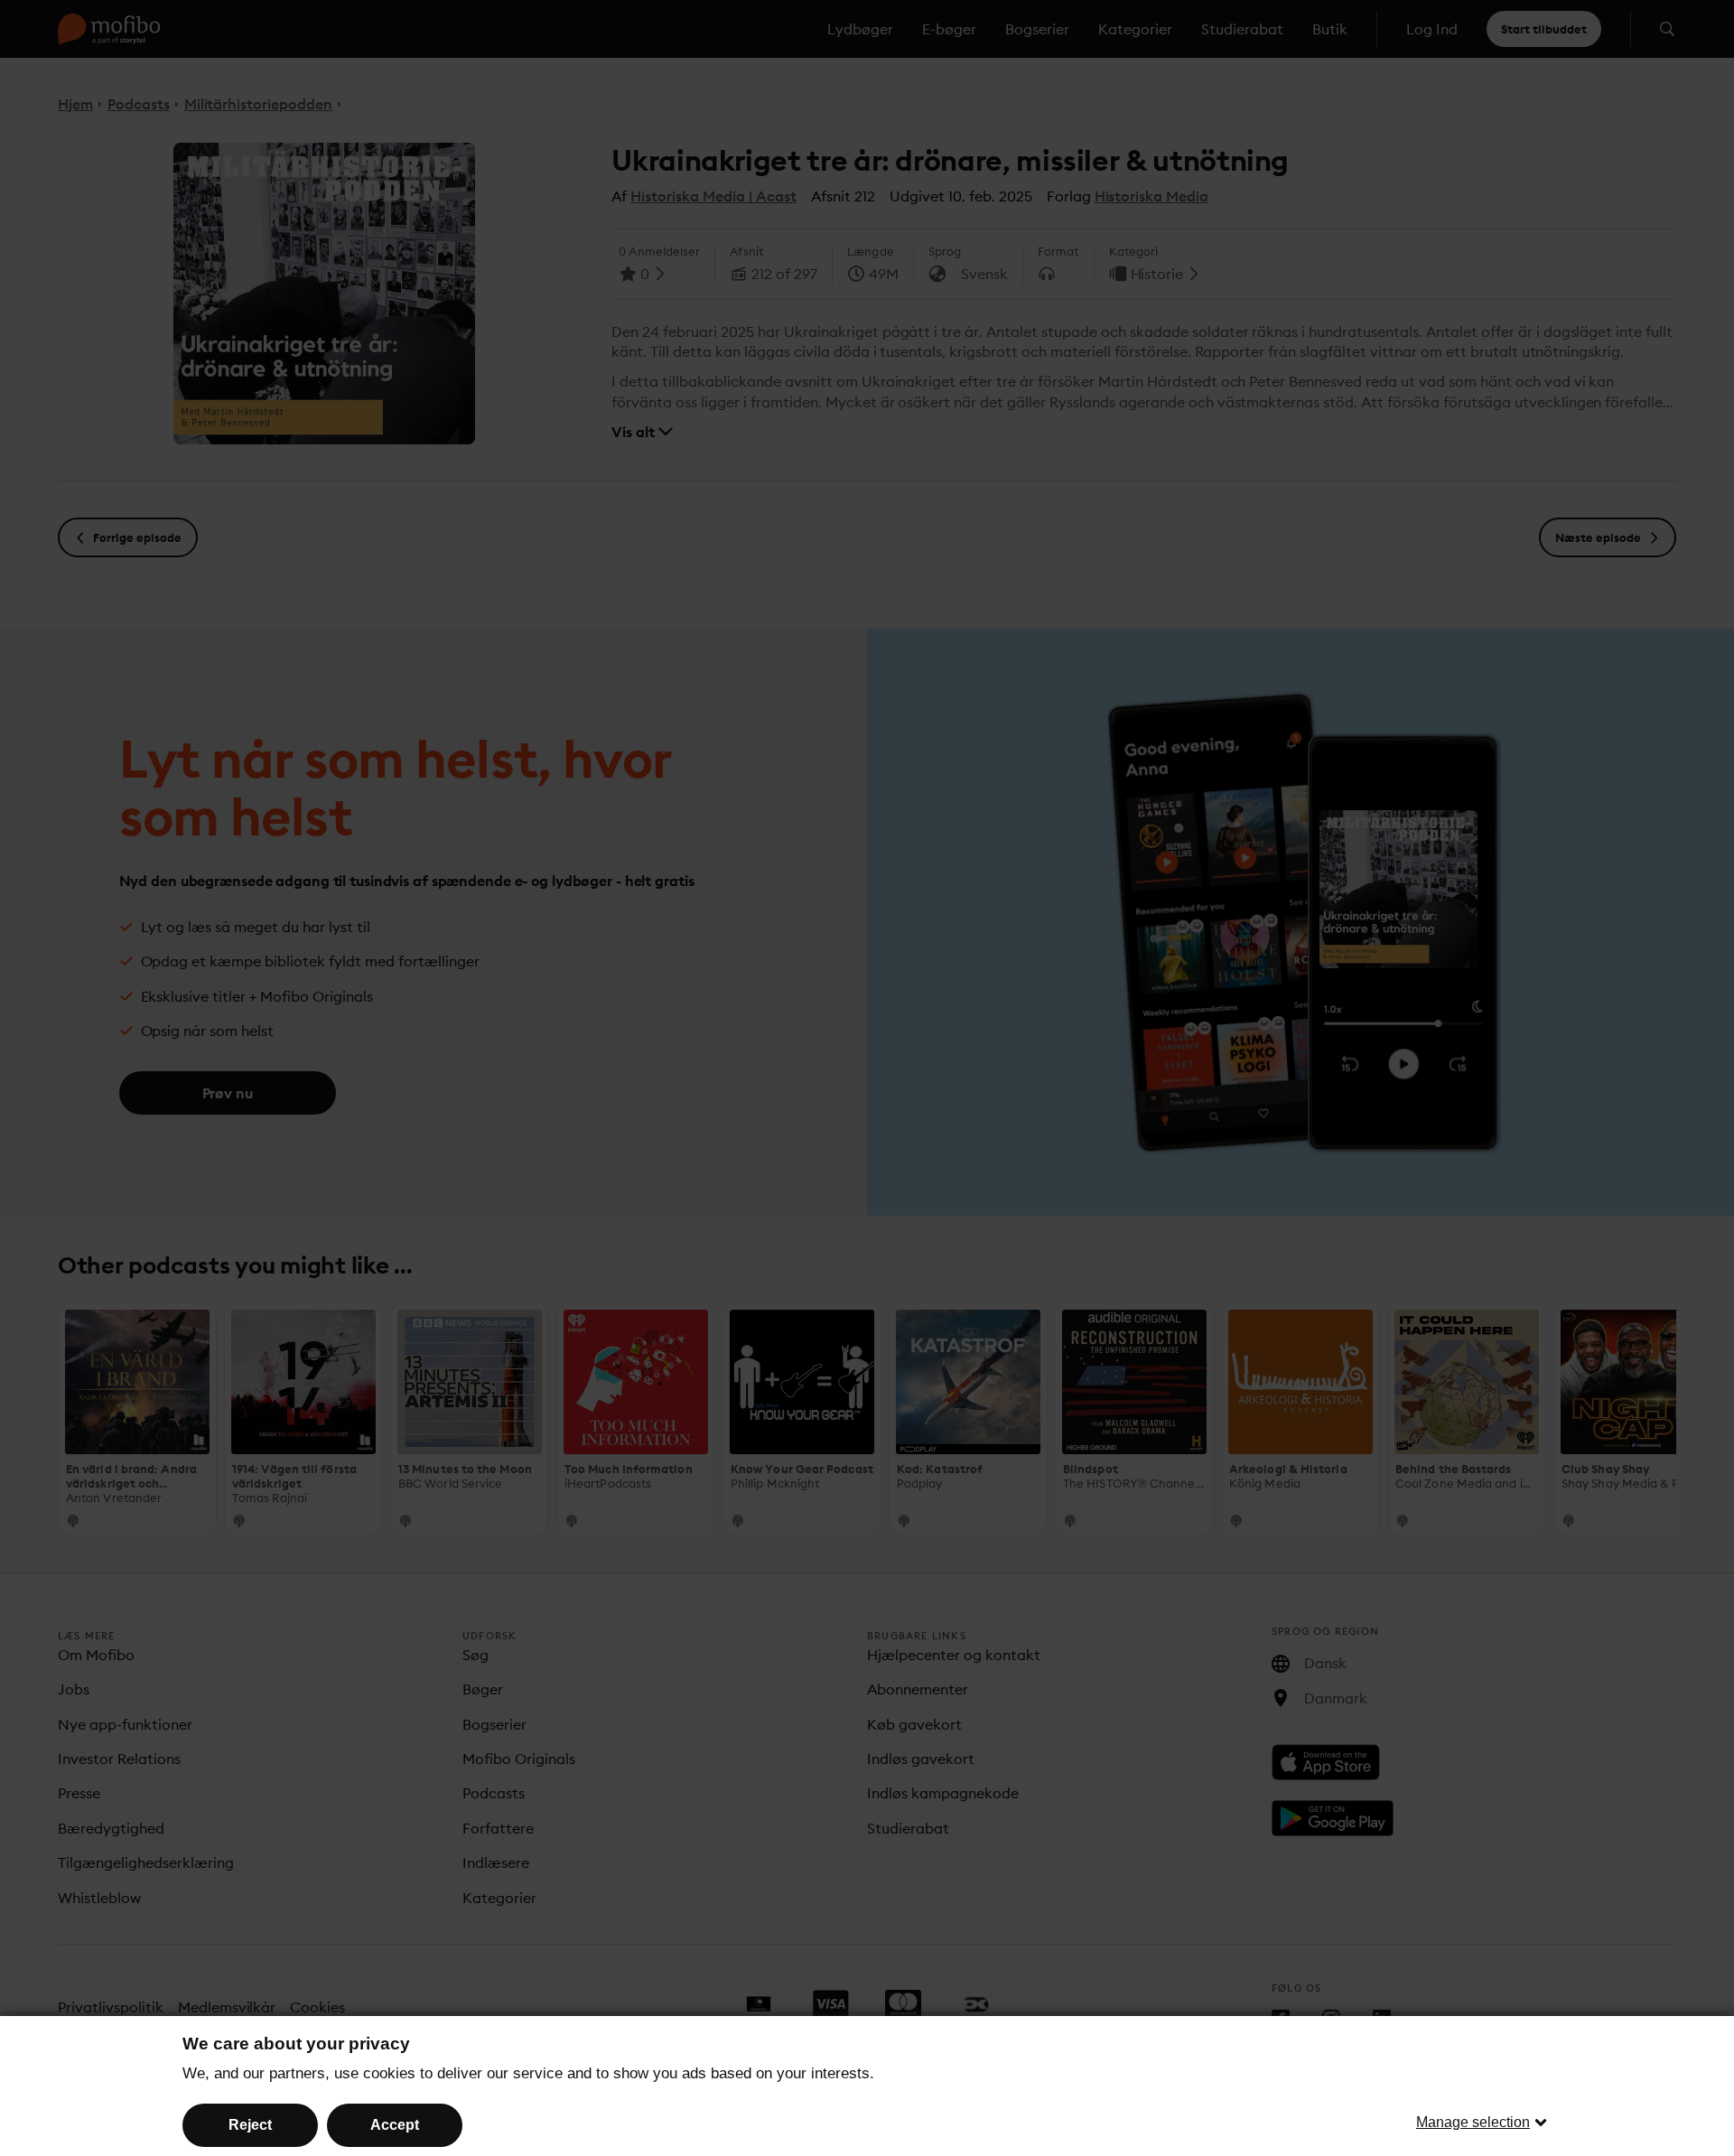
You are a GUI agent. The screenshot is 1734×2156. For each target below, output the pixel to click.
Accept (395, 2125)
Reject (250, 2125)
